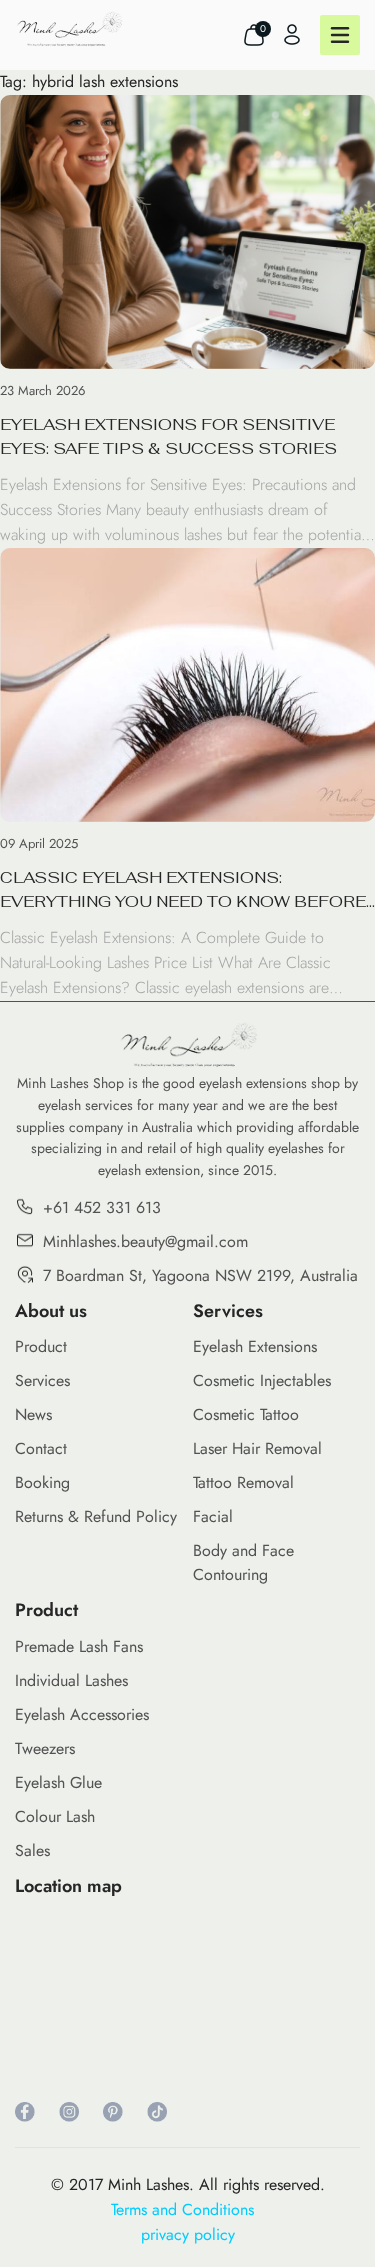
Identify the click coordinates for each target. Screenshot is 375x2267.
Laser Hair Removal (257, 1448)
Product (41, 1346)
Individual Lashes (71, 1680)
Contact (41, 1448)
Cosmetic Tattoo (246, 1414)
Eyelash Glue (58, 1782)
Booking (42, 1482)
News (33, 1414)
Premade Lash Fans (79, 1646)
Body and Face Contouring (243, 1562)
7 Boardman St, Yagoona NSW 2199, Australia (200, 1275)
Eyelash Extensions (255, 1346)
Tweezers (45, 1748)
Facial (213, 1516)
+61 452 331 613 (102, 1207)
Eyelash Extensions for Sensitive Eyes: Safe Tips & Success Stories (168, 436)
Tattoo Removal (243, 1482)
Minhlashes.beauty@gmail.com (145, 1241)
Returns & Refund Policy (96, 1516)
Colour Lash (55, 1816)
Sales (32, 1850)
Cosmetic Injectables (262, 1380)
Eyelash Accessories (82, 1714)
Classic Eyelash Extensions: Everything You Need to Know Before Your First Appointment (183, 890)
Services (42, 1380)
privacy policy (188, 2234)
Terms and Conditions (187, 2209)
